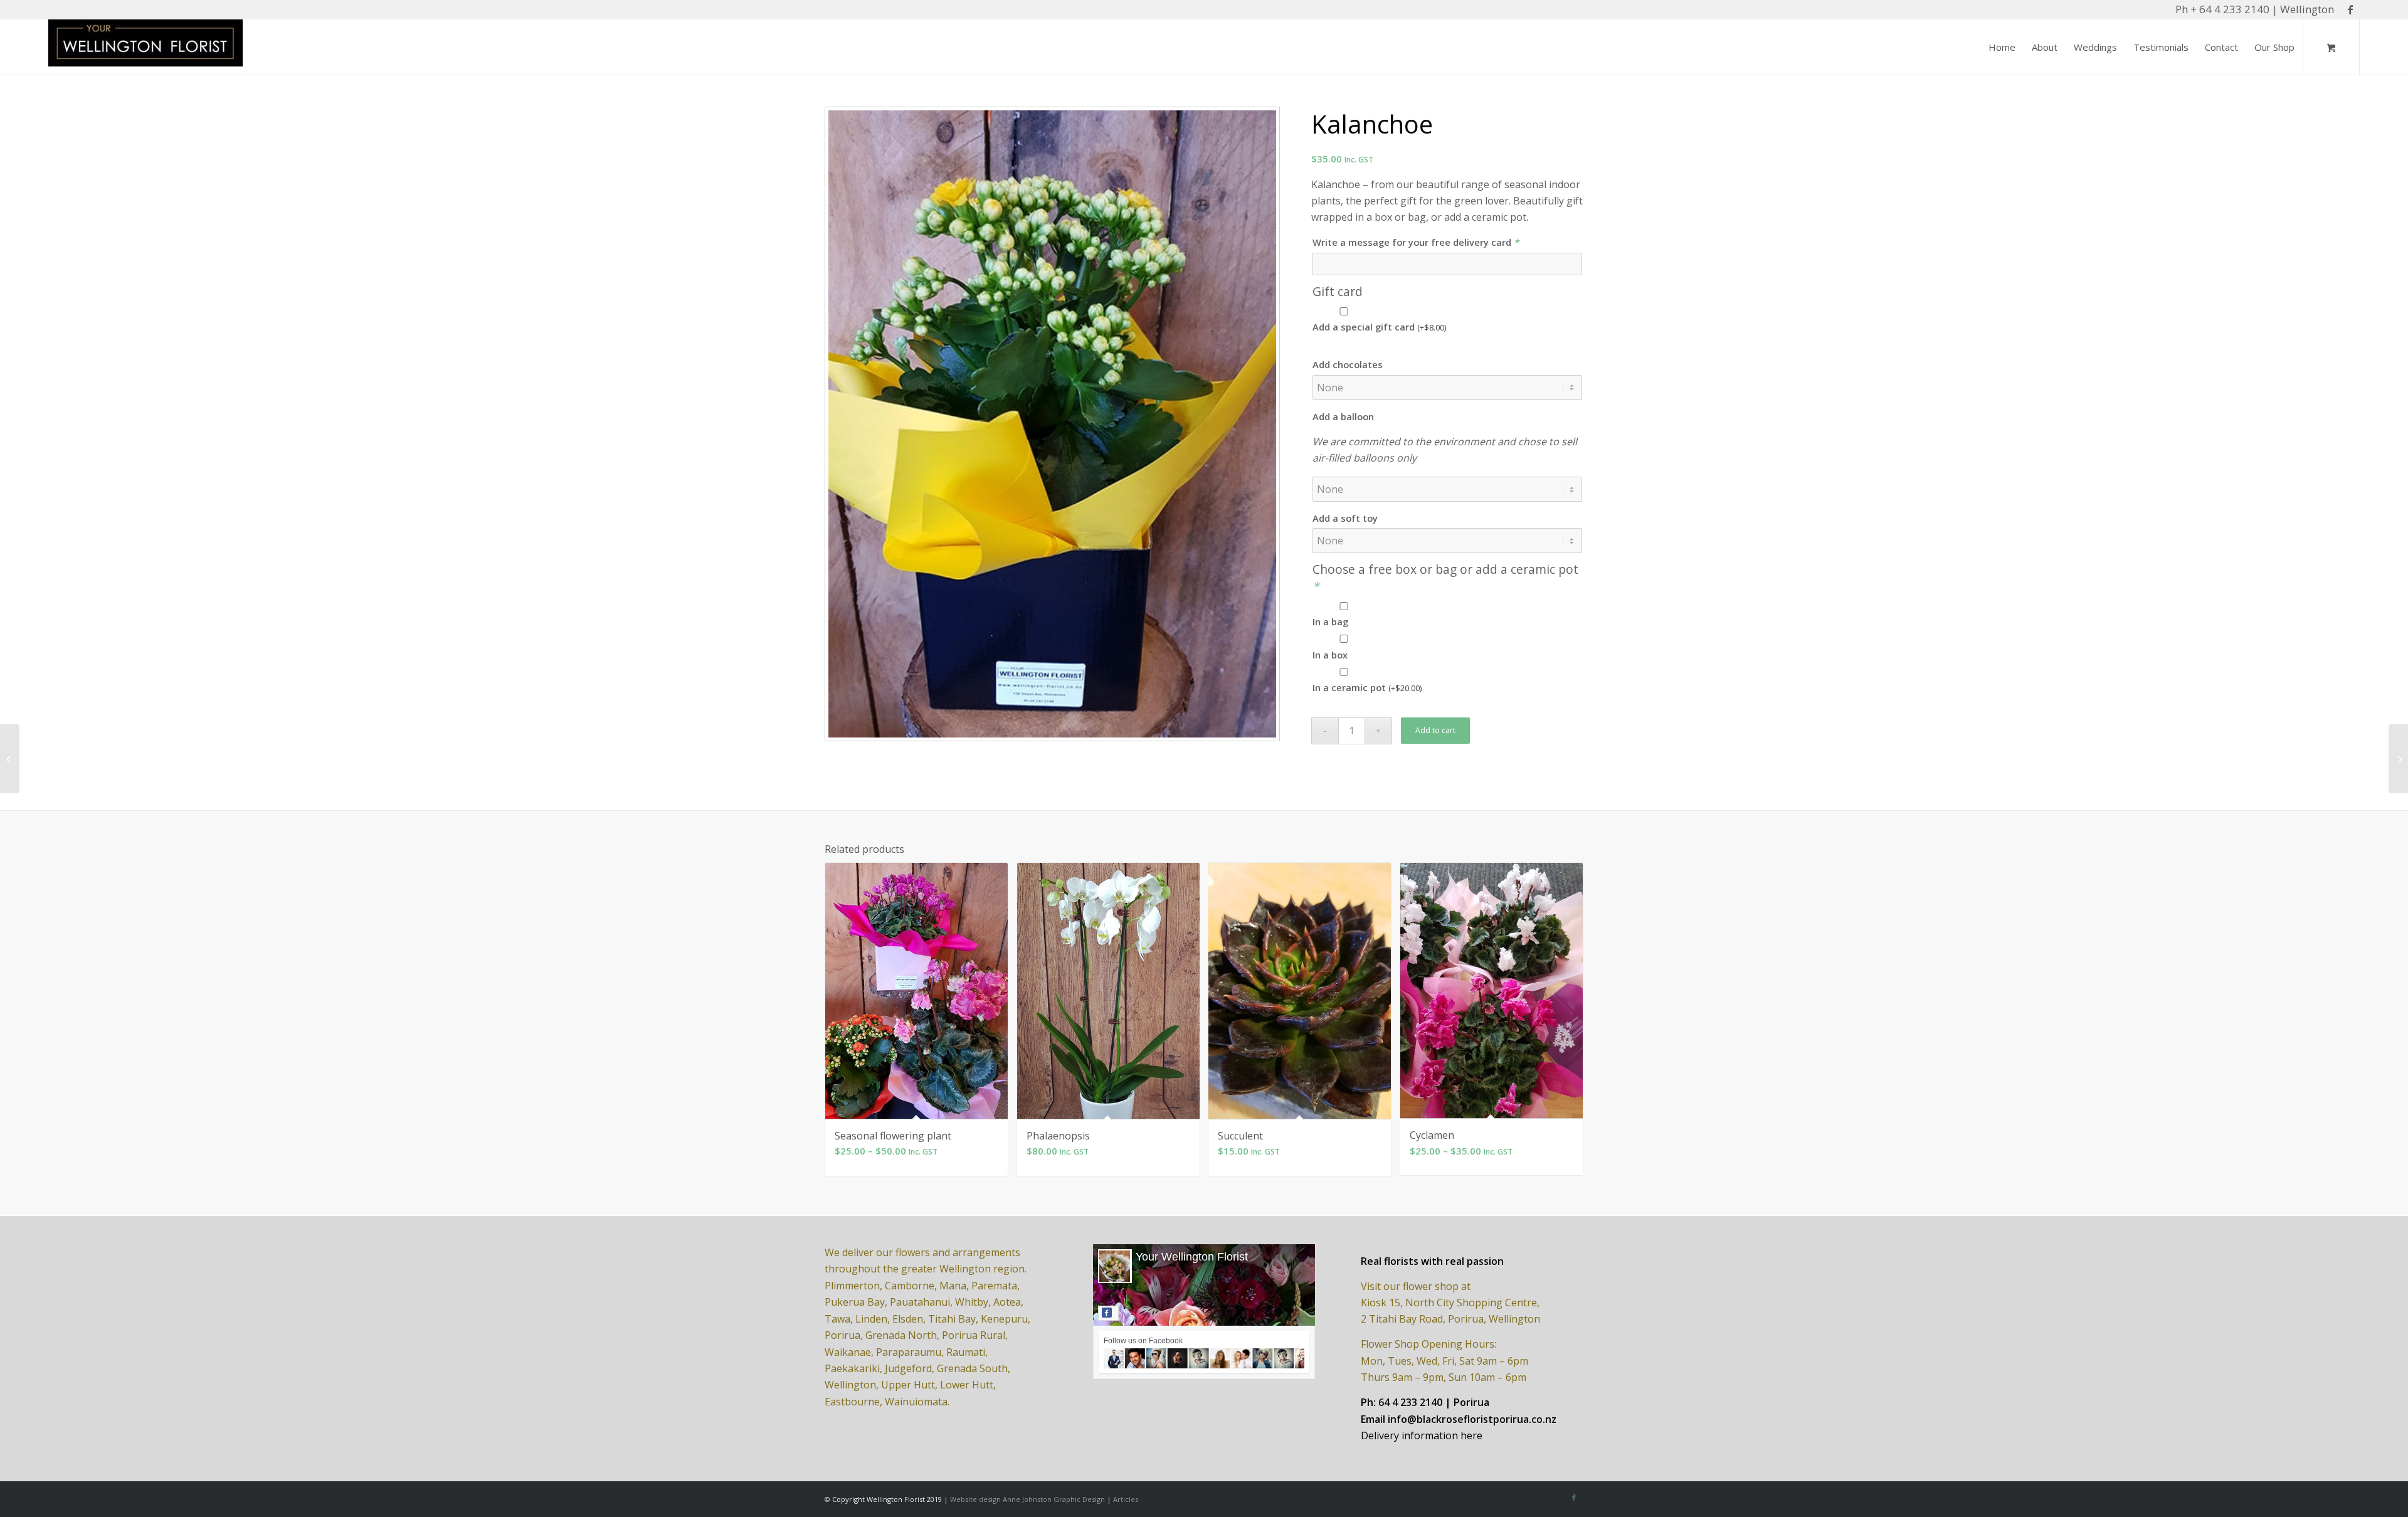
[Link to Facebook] (2350, 9)
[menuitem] (2002, 47)
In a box (1330, 655)
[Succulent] (2398, 759)
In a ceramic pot (1367, 687)
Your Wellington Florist (1192, 1257)
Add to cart (1435, 730)
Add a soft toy (1345, 518)
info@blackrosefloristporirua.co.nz (1472, 1419)
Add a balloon (1343, 416)
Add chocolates (1348, 364)
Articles (1126, 1499)
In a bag (1330, 621)
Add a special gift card (1379, 327)
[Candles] (10, 759)
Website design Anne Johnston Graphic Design (1027, 1499)
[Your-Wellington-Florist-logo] (145, 47)
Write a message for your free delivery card (1416, 242)
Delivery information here (1422, 1435)
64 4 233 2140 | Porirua (1434, 1402)
